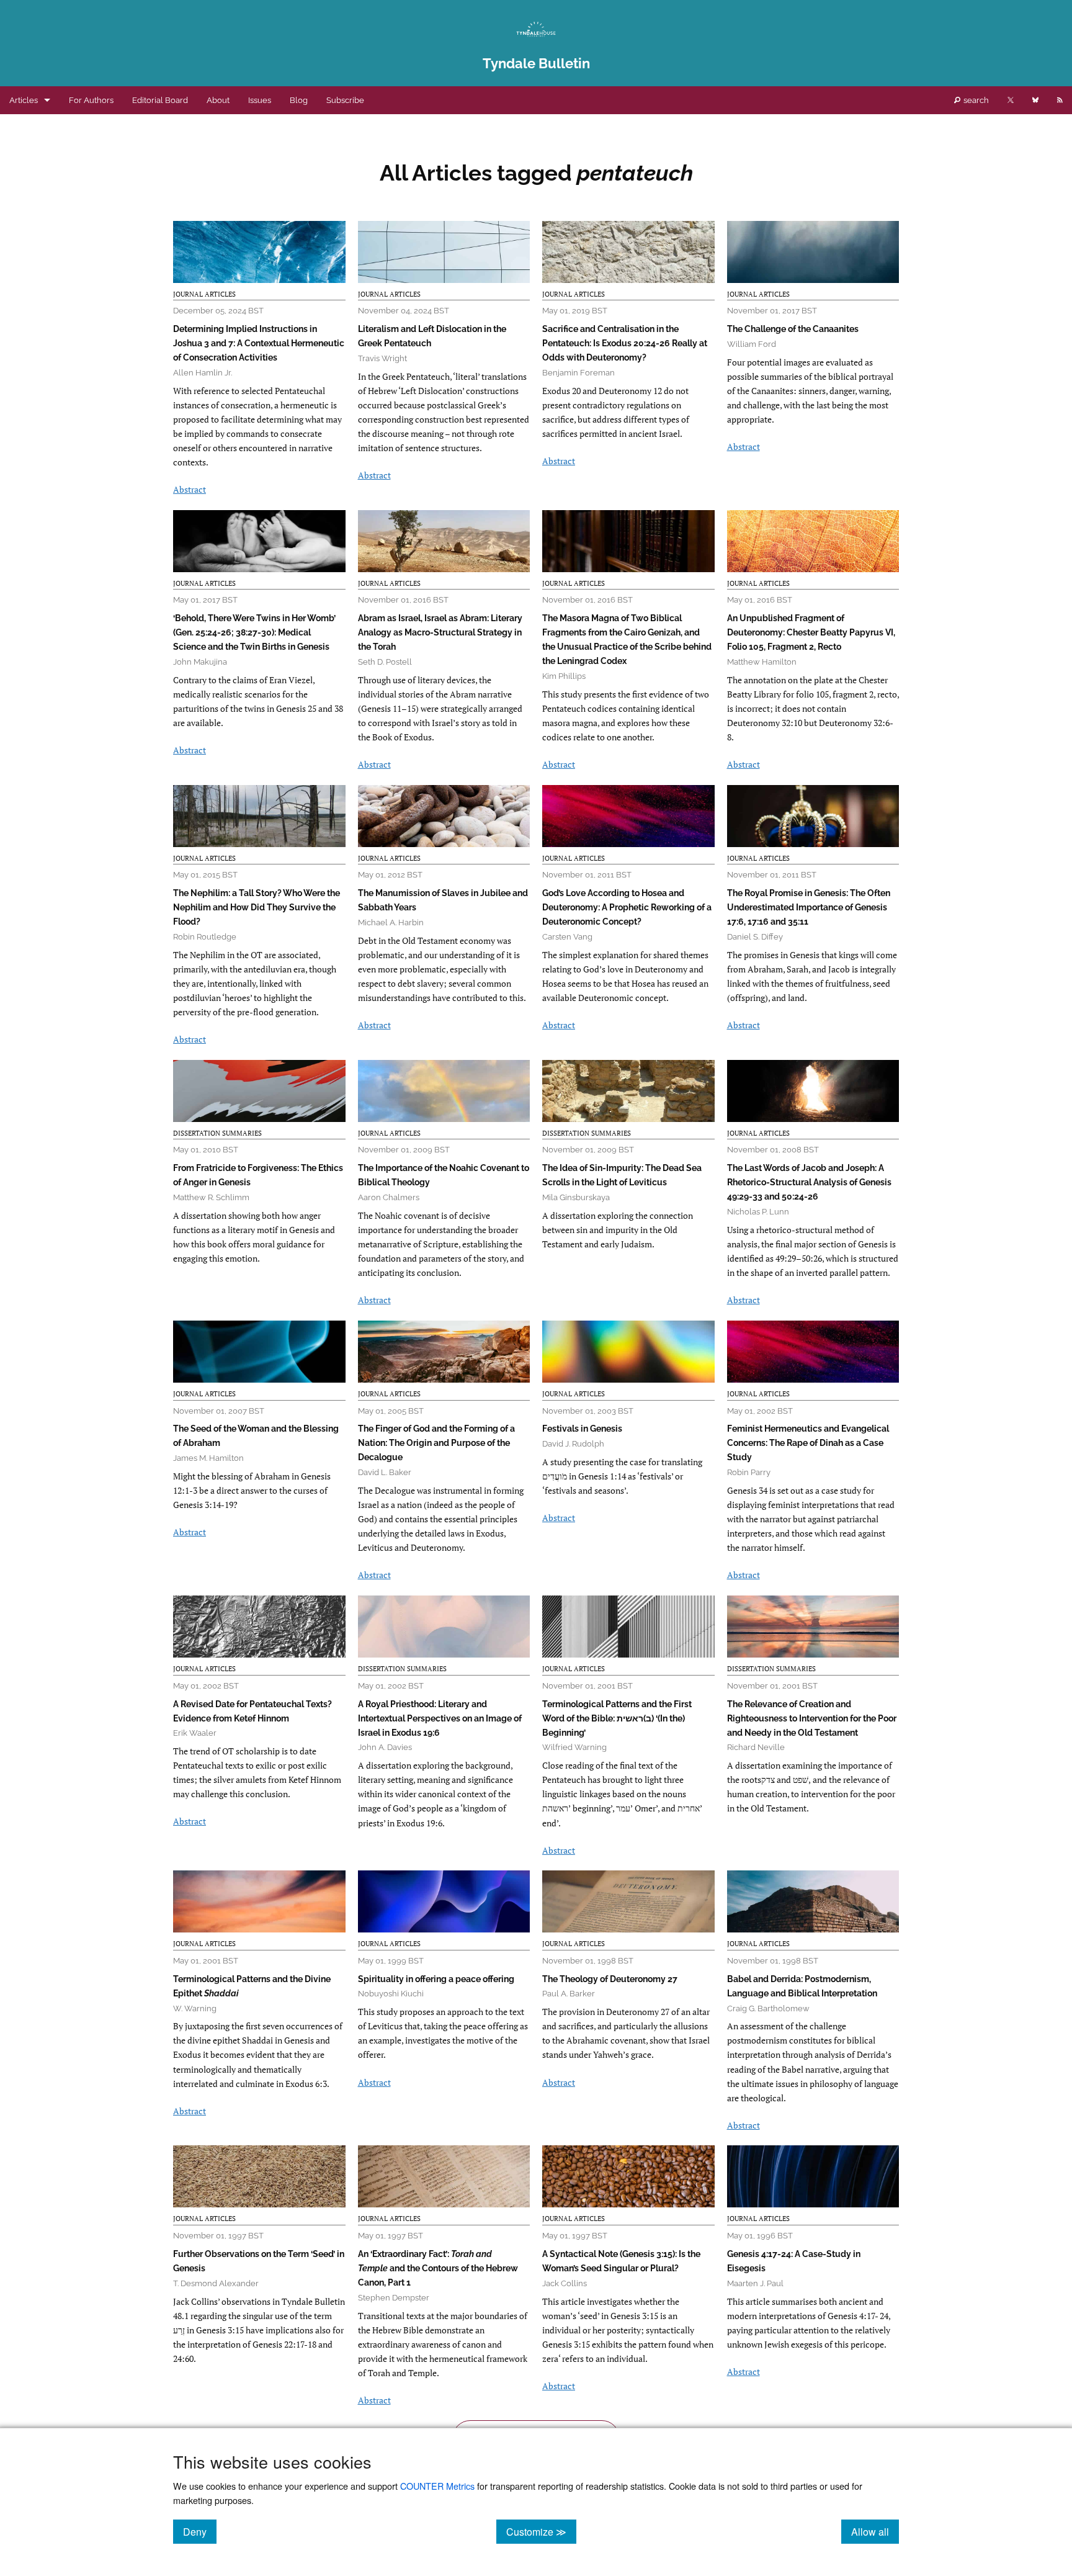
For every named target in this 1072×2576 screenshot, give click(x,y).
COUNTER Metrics (437, 2486)
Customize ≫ (541, 2531)
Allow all (875, 2531)
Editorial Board (160, 100)
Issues (260, 100)
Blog (299, 100)
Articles (24, 100)
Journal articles (204, 294)
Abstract (190, 489)
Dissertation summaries (217, 1133)
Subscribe (345, 100)
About (218, 100)
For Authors (91, 100)
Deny (200, 2531)
